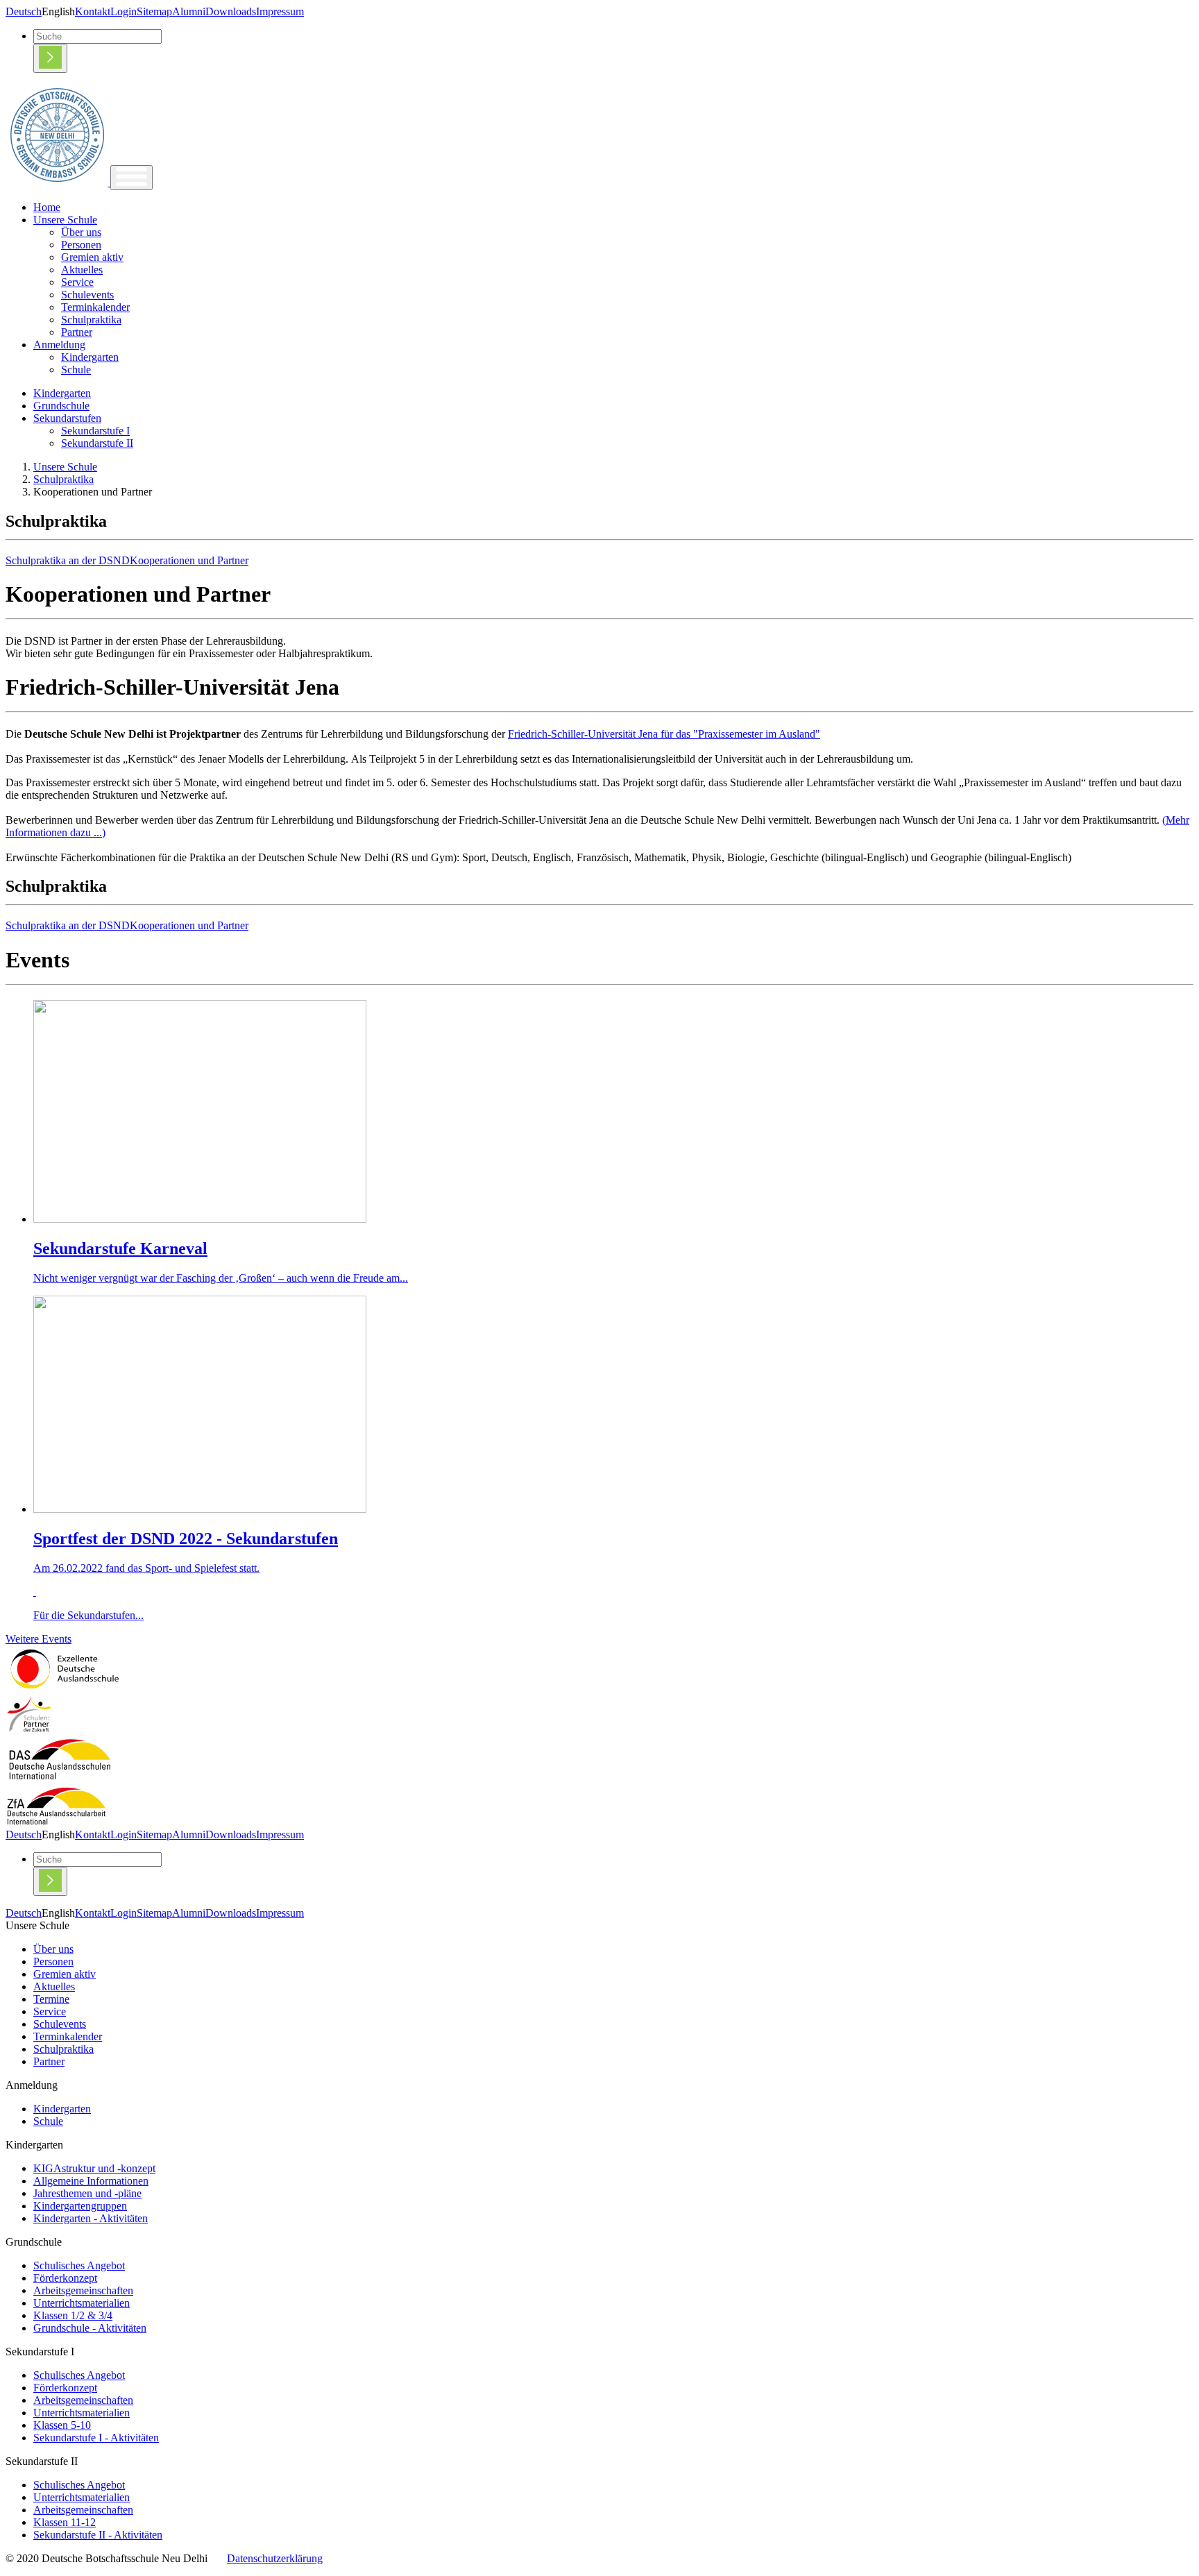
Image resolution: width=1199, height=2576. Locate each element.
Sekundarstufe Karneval (120, 1248)
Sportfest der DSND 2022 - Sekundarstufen (186, 1539)
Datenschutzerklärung (275, 2558)
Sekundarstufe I (95, 431)
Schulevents (87, 295)
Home (47, 207)
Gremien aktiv (92, 257)
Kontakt (93, 11)
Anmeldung (59, 345)
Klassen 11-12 (65, 2522)
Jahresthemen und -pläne (87, 2193)
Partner (77, 332)
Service (77, 282)
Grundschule (61, 406)
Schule (76, 370)
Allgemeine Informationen (91, 2181)
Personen (81, 245)
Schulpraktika (91, 320)
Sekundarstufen (67, 418)
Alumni (189, 11)
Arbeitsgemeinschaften (83, 2290)
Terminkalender (95, 307)
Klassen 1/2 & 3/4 (73, 2315)
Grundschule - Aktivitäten (90, 2328)
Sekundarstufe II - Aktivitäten (98, 2535)
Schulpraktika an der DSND (68, 560)
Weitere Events (39, 1639)
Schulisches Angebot (79, 2265)
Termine (51, 1999)
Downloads (231, 11)
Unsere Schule (65, 220)
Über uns (81, 232)
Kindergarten (90, 357)
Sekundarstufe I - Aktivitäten (96, 2438)
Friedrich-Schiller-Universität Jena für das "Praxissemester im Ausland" (664, 734)
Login (124, 11)
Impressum (280, 11)
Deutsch (24, 11)
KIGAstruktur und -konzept (94, 2168)
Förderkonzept (65, 2278)
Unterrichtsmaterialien (82, 2303)
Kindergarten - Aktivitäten (91, 2218)
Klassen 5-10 (62, 2425)
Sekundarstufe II (97, 443)
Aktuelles (82, 270)
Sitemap (154, 11)
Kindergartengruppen (80, 2206)
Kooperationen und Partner (189, 560)
